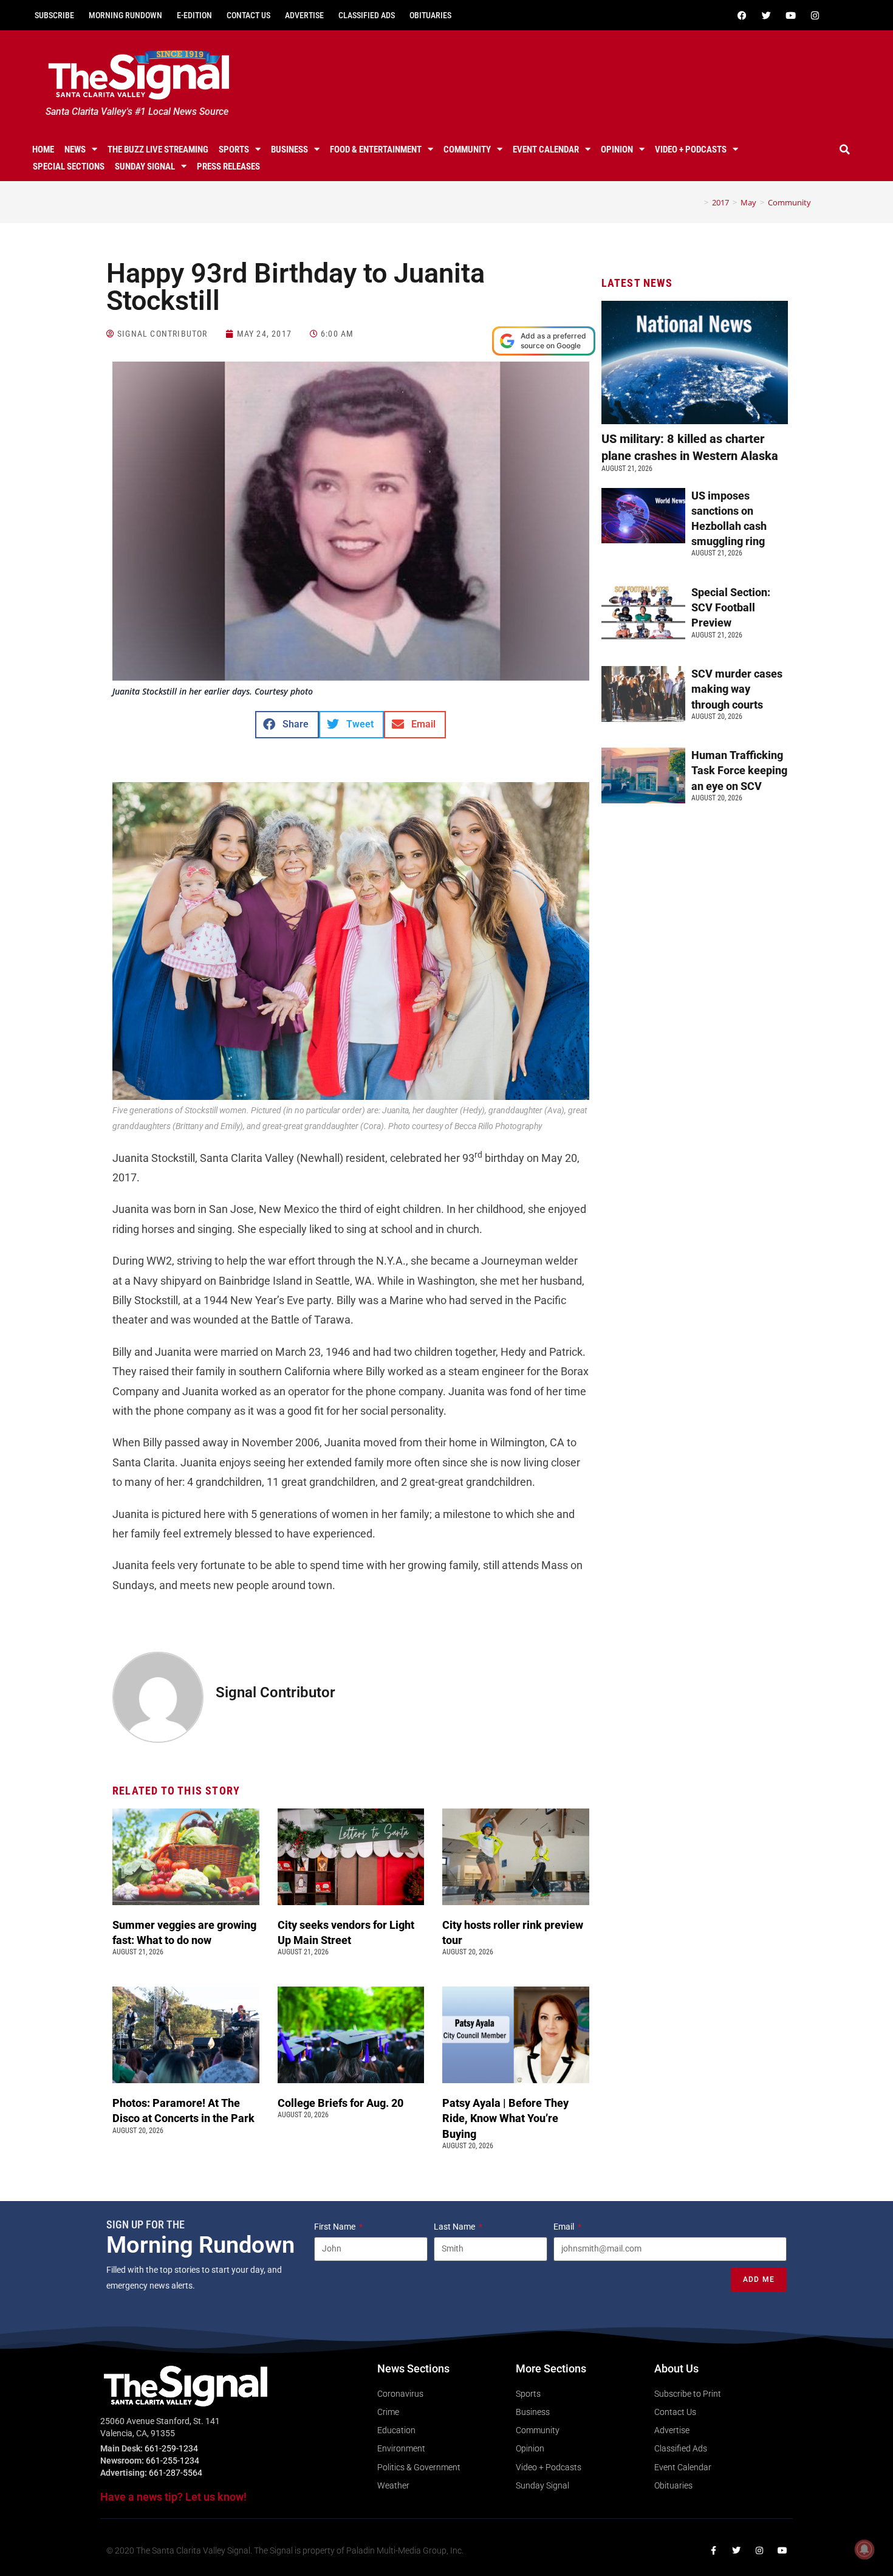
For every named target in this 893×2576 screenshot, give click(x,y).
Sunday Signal (145, 167)
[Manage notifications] (864, 2549)
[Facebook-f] (713, 2550)
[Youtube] (790, 15)
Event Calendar (546, 149)
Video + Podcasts (691, 149)
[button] (845, 149)
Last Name (455, 2227)
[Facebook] (742, 15)
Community (467, 149)
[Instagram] (815, 15)
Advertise (304, 15)
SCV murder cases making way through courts (737, 689)
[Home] (697, 202)
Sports (234, 149)
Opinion (617, 149)
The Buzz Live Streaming (158, 149)
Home (43, 149)
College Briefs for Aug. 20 (340, 2103)
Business (289, 149)
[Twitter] (766, 15)
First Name (336, 2227)
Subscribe (54, 15)
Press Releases (228, 167)
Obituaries (430, 15)
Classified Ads (367, 15)
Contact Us (248, 15)
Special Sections (69, 167)
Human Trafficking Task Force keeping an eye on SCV (739, 770)
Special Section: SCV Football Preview (731, 607)
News (75, 149)
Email (565, 2227)
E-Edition (194, 15)
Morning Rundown (125, 15)
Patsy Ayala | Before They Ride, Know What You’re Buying (505, 2118)
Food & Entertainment (376, 149)
